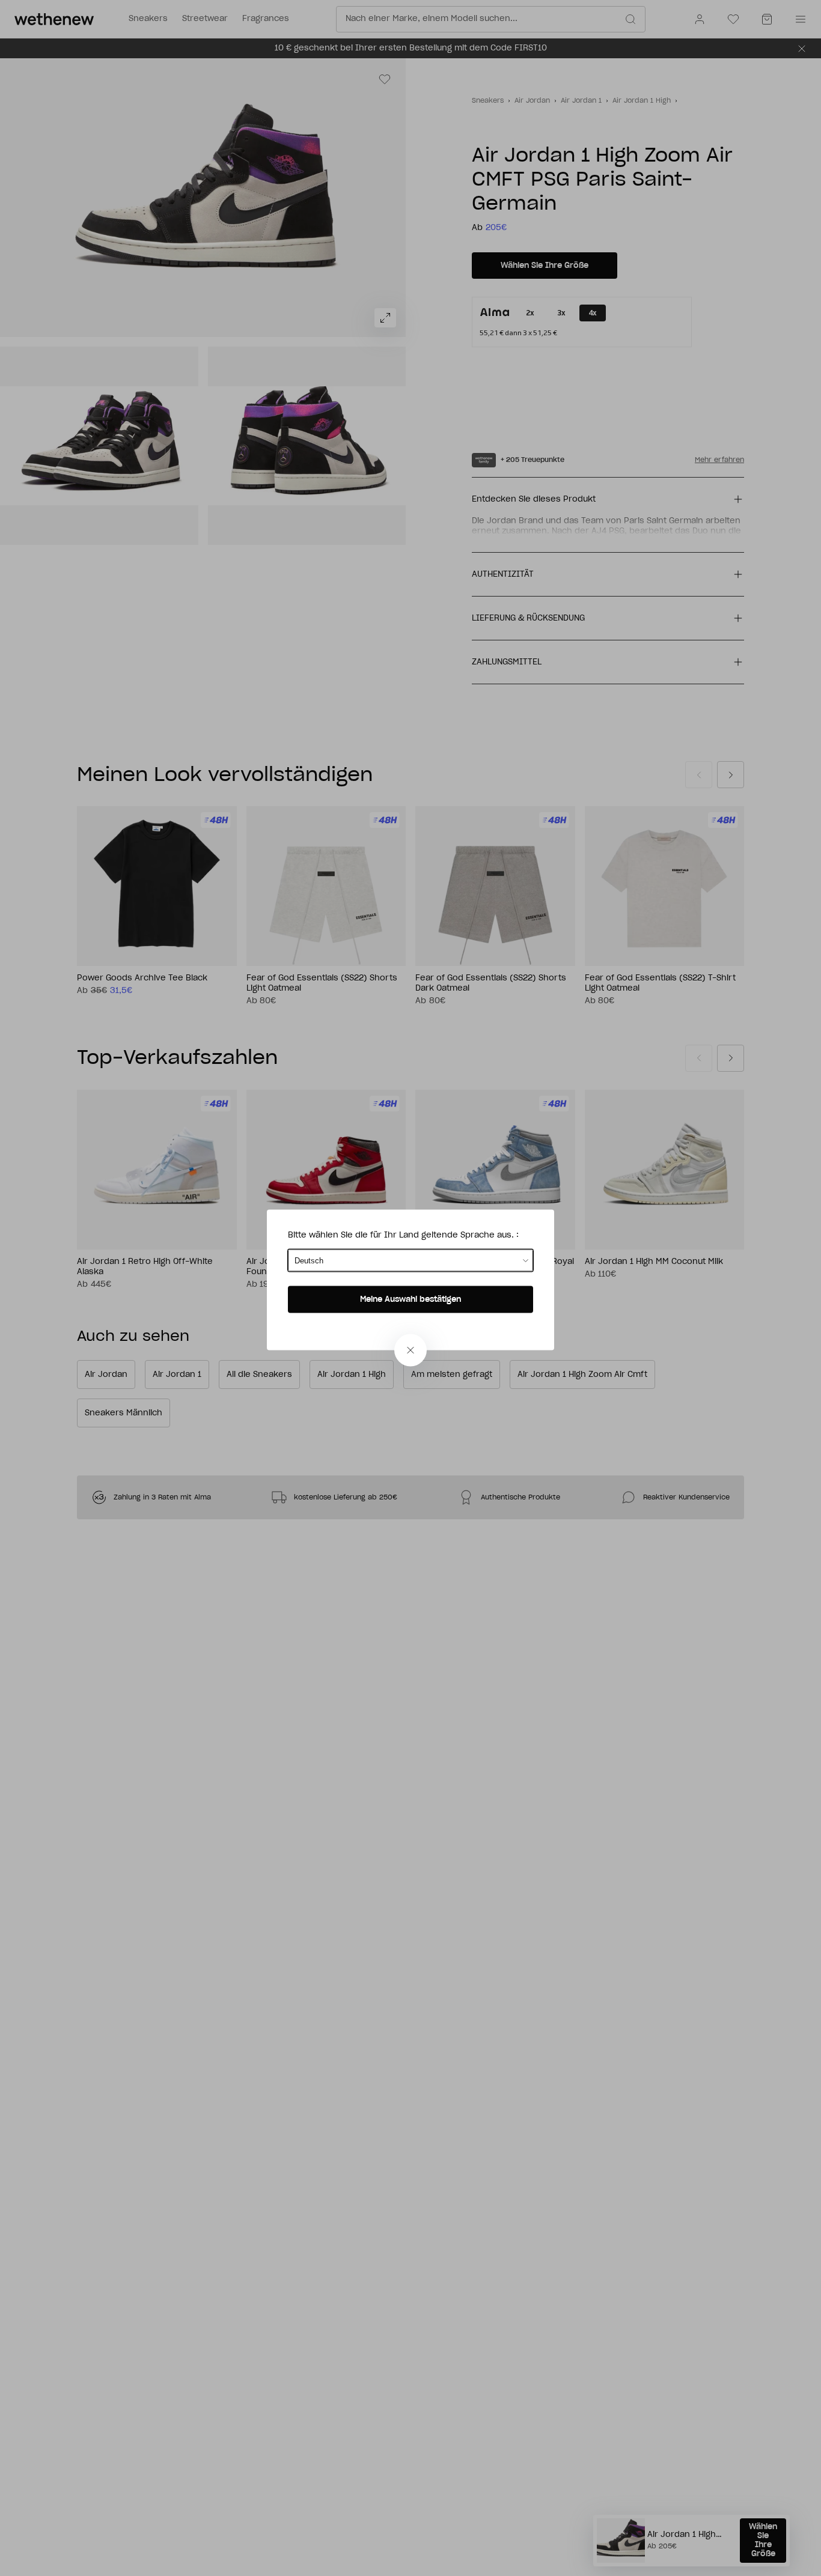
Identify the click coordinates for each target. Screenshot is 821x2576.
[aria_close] (410, 1350)
